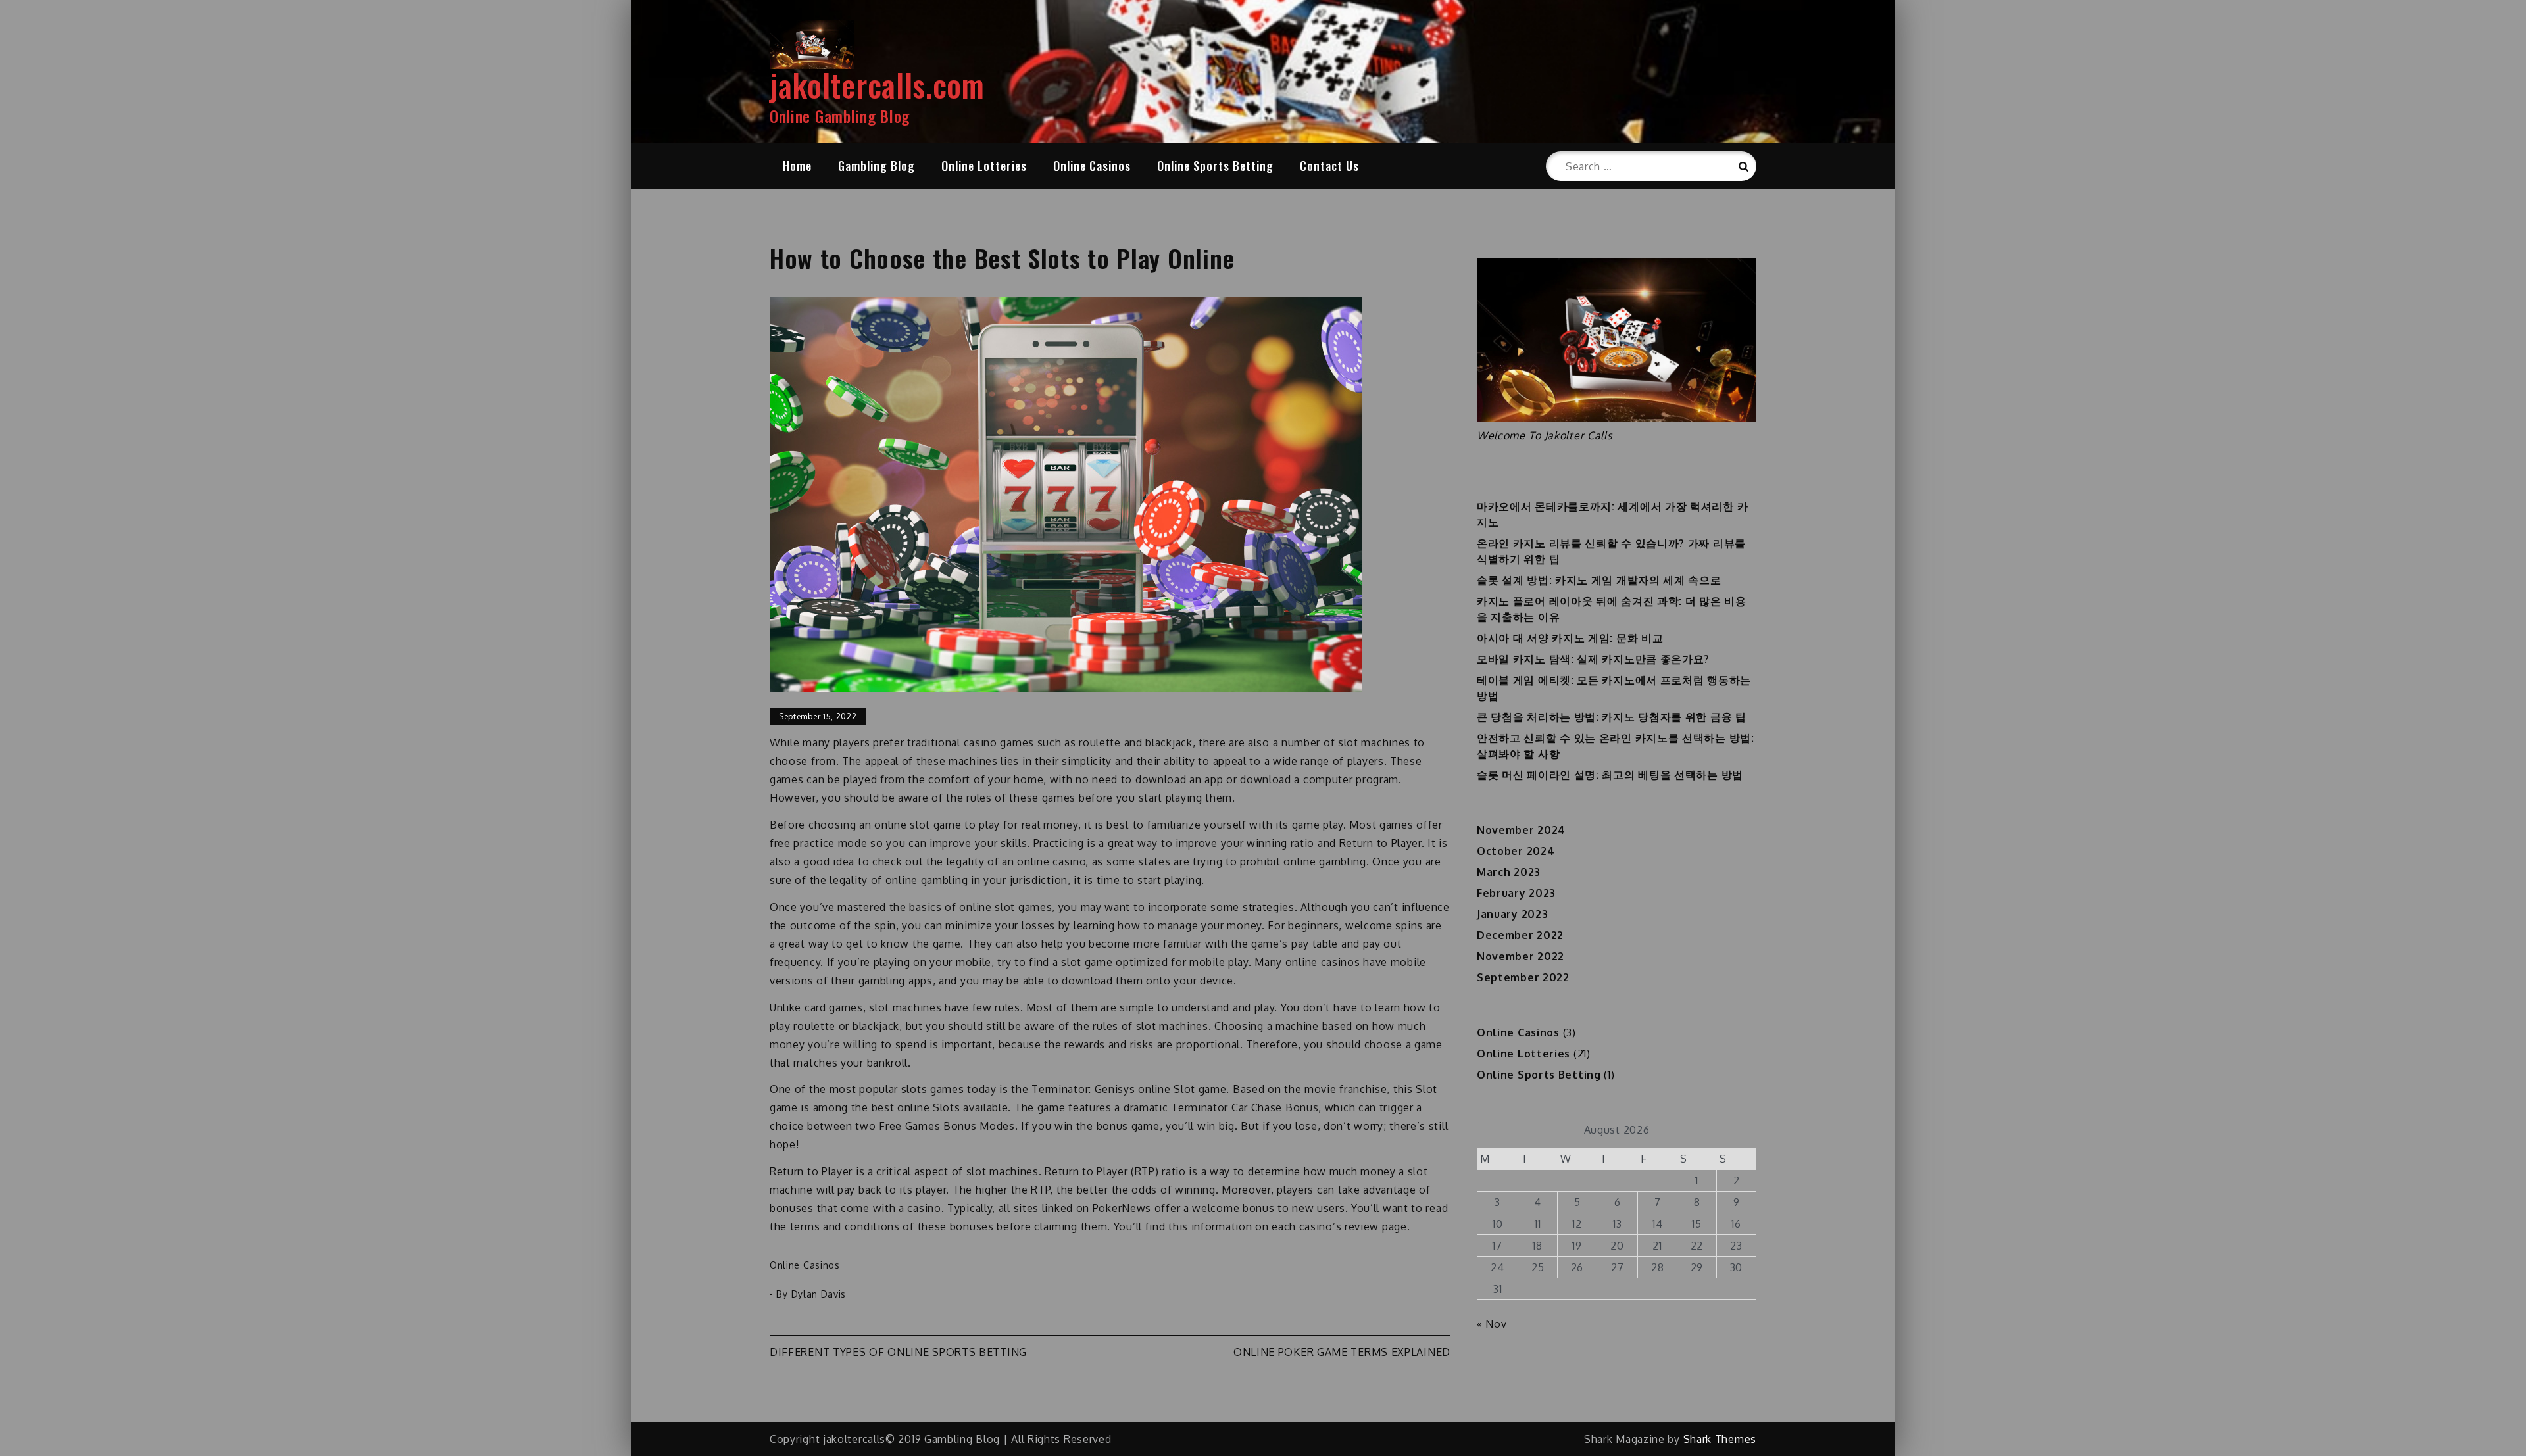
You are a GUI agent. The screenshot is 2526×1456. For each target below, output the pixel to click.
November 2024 (1521, 830)
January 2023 (1512, 914)
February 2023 (1516, 893)
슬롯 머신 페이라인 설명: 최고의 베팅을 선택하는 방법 (1610, 775)
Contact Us (1329, 166)
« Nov (1492, 1324)
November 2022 (1521, 956)
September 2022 (1523, 977)
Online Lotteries (984, 166)
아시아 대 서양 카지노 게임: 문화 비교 (1570, 638)
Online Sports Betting (1215, 166)
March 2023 (1509, 872)
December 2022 (1520, 935)
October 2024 (1516, 851)
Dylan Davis (819, 1294)
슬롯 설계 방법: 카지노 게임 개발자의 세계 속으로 (1599, 580)
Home (797, 166)
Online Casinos (1092, 166)
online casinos (1323, 962)
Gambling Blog (877, 166)
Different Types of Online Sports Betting (898, 1352)
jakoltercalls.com (877, 85)
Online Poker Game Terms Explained (1342, 1352)
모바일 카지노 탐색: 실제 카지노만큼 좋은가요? (1593, 659)
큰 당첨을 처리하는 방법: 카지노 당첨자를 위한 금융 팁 (1612, 717)
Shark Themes (1720, 1439)
